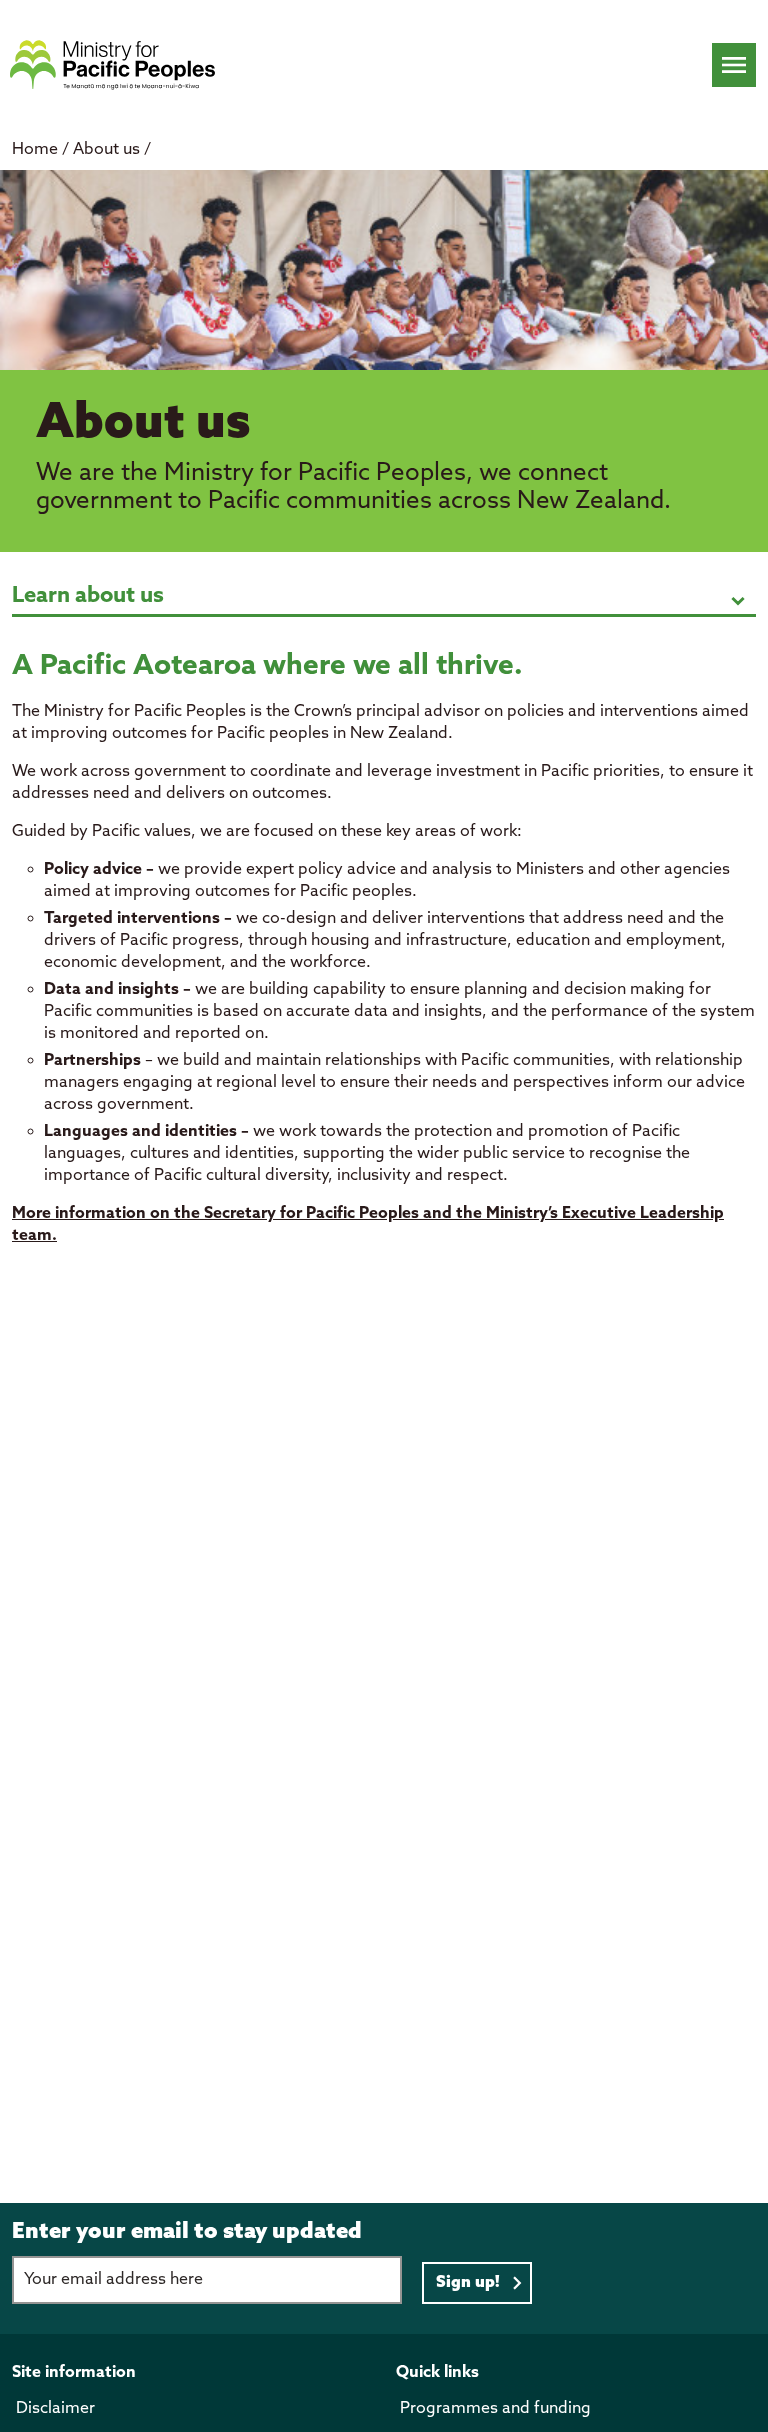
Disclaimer (55, 2408)
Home (35, 149)
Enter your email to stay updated (187, 2232)
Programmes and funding (495, 2408)
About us (108, 149)
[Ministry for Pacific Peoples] (112, 65)
